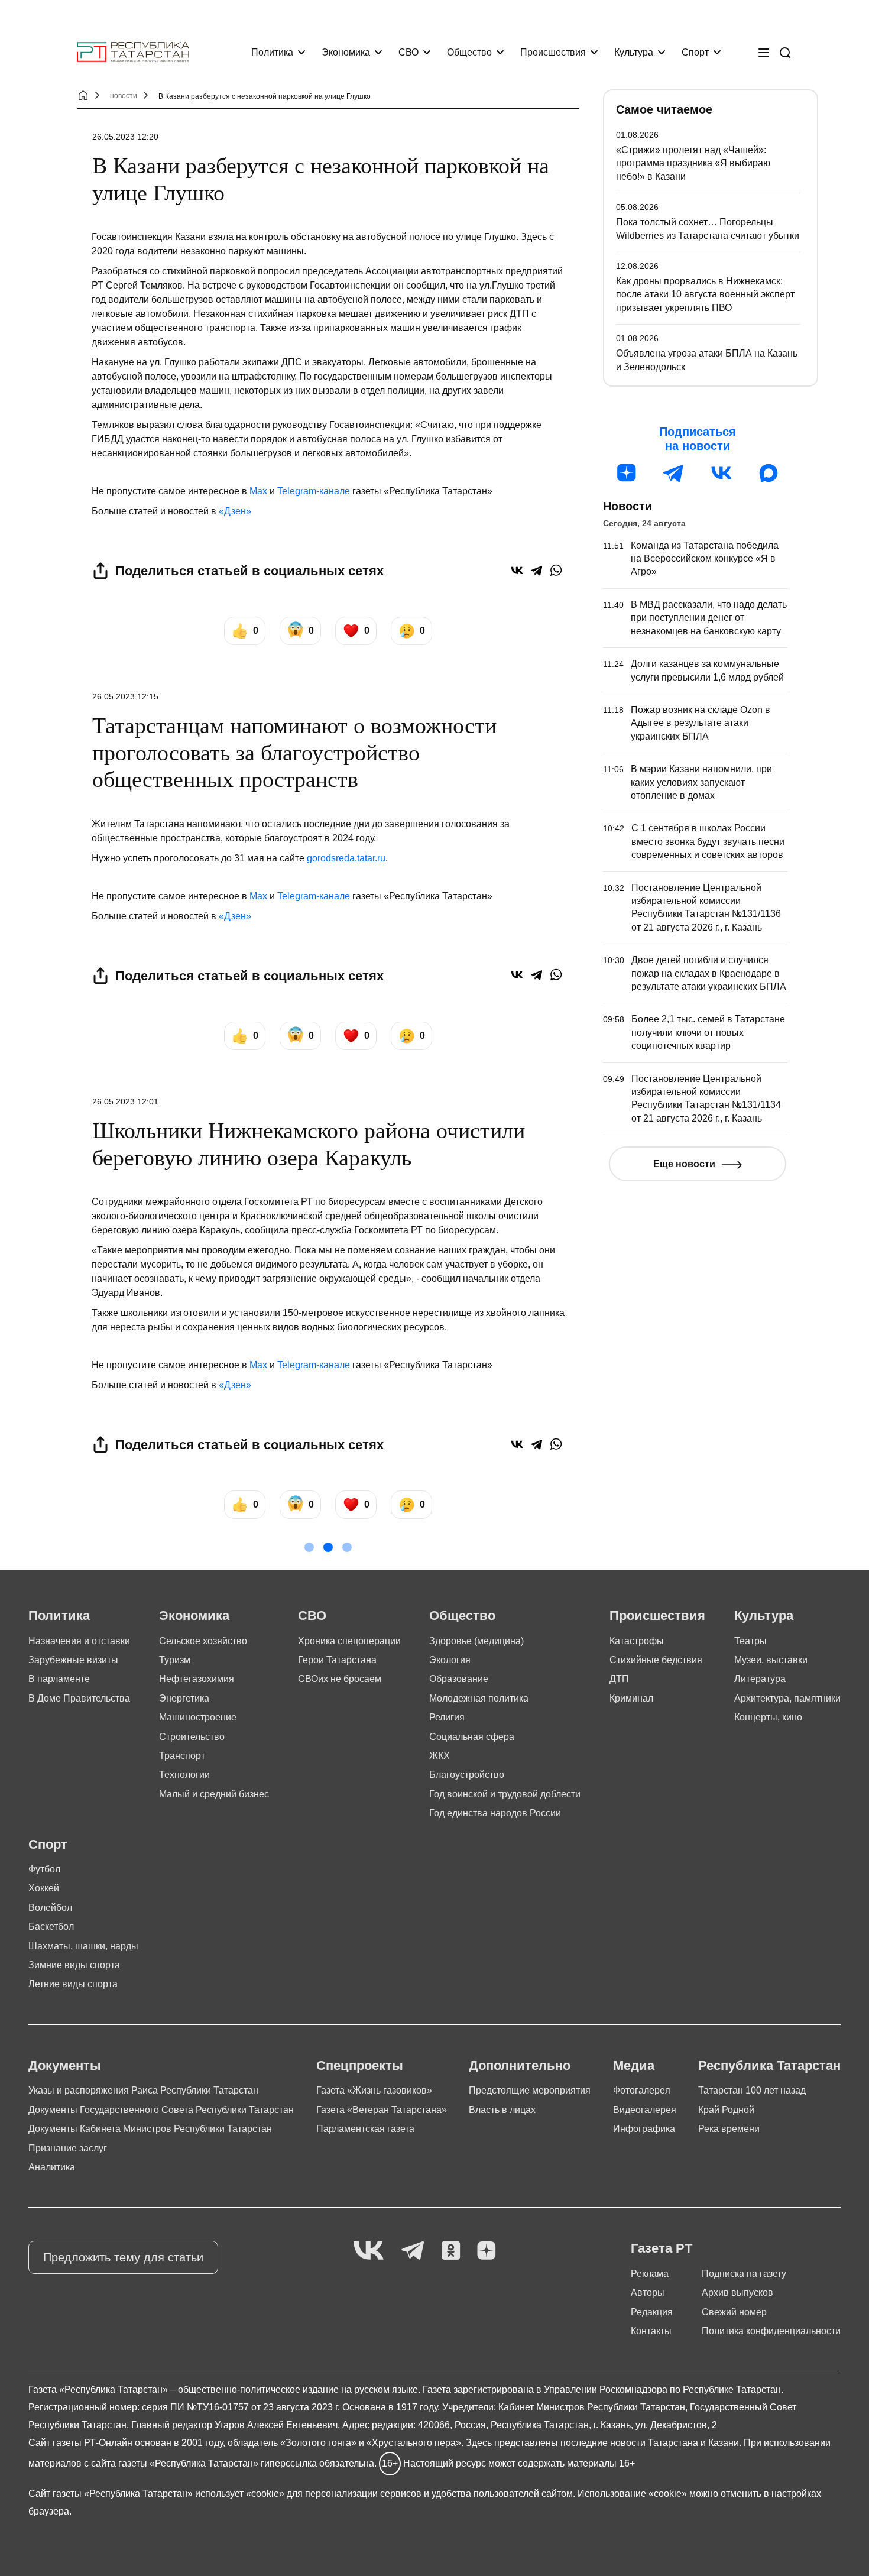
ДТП (619, 1679)
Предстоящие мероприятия (530, 2090)
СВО (408, 52)
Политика (272, 52)
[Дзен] (627, 473)
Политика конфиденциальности (771, 2331)
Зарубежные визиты (73, 1660)
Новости (628, 506)
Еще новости (684, 1164)
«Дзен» (235, 511)
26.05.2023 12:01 (125, 1101)
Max (258, 491)
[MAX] (769, 473)
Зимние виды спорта (74, 1965)
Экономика (346, 52)
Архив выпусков (737, 2293)
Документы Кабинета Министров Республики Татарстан (150, 2129)
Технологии (184, 1775)
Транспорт (182, 1756)
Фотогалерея (642, 2090)
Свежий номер (734, 2312)
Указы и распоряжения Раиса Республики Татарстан (143, 2090)
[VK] (369, 2251)
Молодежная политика (479, 1698)
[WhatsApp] (556, 570)
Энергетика (184, 1698)
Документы (65, 2065)
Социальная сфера (472, 1737)
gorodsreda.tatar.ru (346, 858)
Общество (469, 52)
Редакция (652, 2312)
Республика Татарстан (769, 2065)
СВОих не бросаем (340, 1679)
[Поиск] (785, 53)
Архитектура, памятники (787, 1698)
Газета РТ (662, 2248)
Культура (634, 52)
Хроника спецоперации (349, 1641)
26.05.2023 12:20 (125, 137)
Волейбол (50, 1908)
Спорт (695, 52)
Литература (760, 1679)
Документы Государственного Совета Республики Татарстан (161, 2110)
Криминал (631, 1698)
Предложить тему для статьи (123, 2257)
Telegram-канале (314, 491)
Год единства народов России (495, 1813)
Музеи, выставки (771, 1660)
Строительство (192, 1737)
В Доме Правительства (79, 1698)
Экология (450, 1660)
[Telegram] (536, 570)
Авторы (648, 2293)
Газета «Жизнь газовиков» (374, 2090)
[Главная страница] (133, 52)
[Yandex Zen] (487, 2251)
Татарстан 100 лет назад (752, 2090)
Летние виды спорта (73, 1984)
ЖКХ (440, 1756)
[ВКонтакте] (517, 570)
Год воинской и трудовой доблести (505, 1794)
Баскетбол (51, 1927)
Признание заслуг (68, 2148)
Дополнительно (520, 2065)
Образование (459, 1679)
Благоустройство (467, 1775)
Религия (447, 1717)
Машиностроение (198, 1717)
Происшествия (553, 52)
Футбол (44, 1869)
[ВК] (721, 473)
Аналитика (52, 2167)
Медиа (634, 2065)
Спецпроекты (360, 2065)
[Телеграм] (674, 473)
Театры (750, 1641)
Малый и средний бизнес (214, 1794)
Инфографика (644, 2129)
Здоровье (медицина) (476, 1641)
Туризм (175, 1660)
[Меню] (764, 53)
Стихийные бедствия (656, 1660)
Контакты (651, 2331)
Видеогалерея (645, 2110)
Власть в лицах (502, 2110)
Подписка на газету (744, 2274)
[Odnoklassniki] (451, 2251)
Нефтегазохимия (197, 1679)
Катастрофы (637, 1641)
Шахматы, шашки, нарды (83, 1946)
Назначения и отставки (79, 1641)
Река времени (729, 2129)
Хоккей (44, 1888)
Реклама (650, 2274)
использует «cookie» (240, 2494)
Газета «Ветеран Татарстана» (382, 2110)
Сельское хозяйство (203, 1641)
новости (124, 96)
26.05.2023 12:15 (125, 696)
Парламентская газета (365, 2129)
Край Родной (726, 2110)
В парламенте (59, 1679)
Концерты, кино (768, 1717)
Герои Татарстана (337, 1660)
